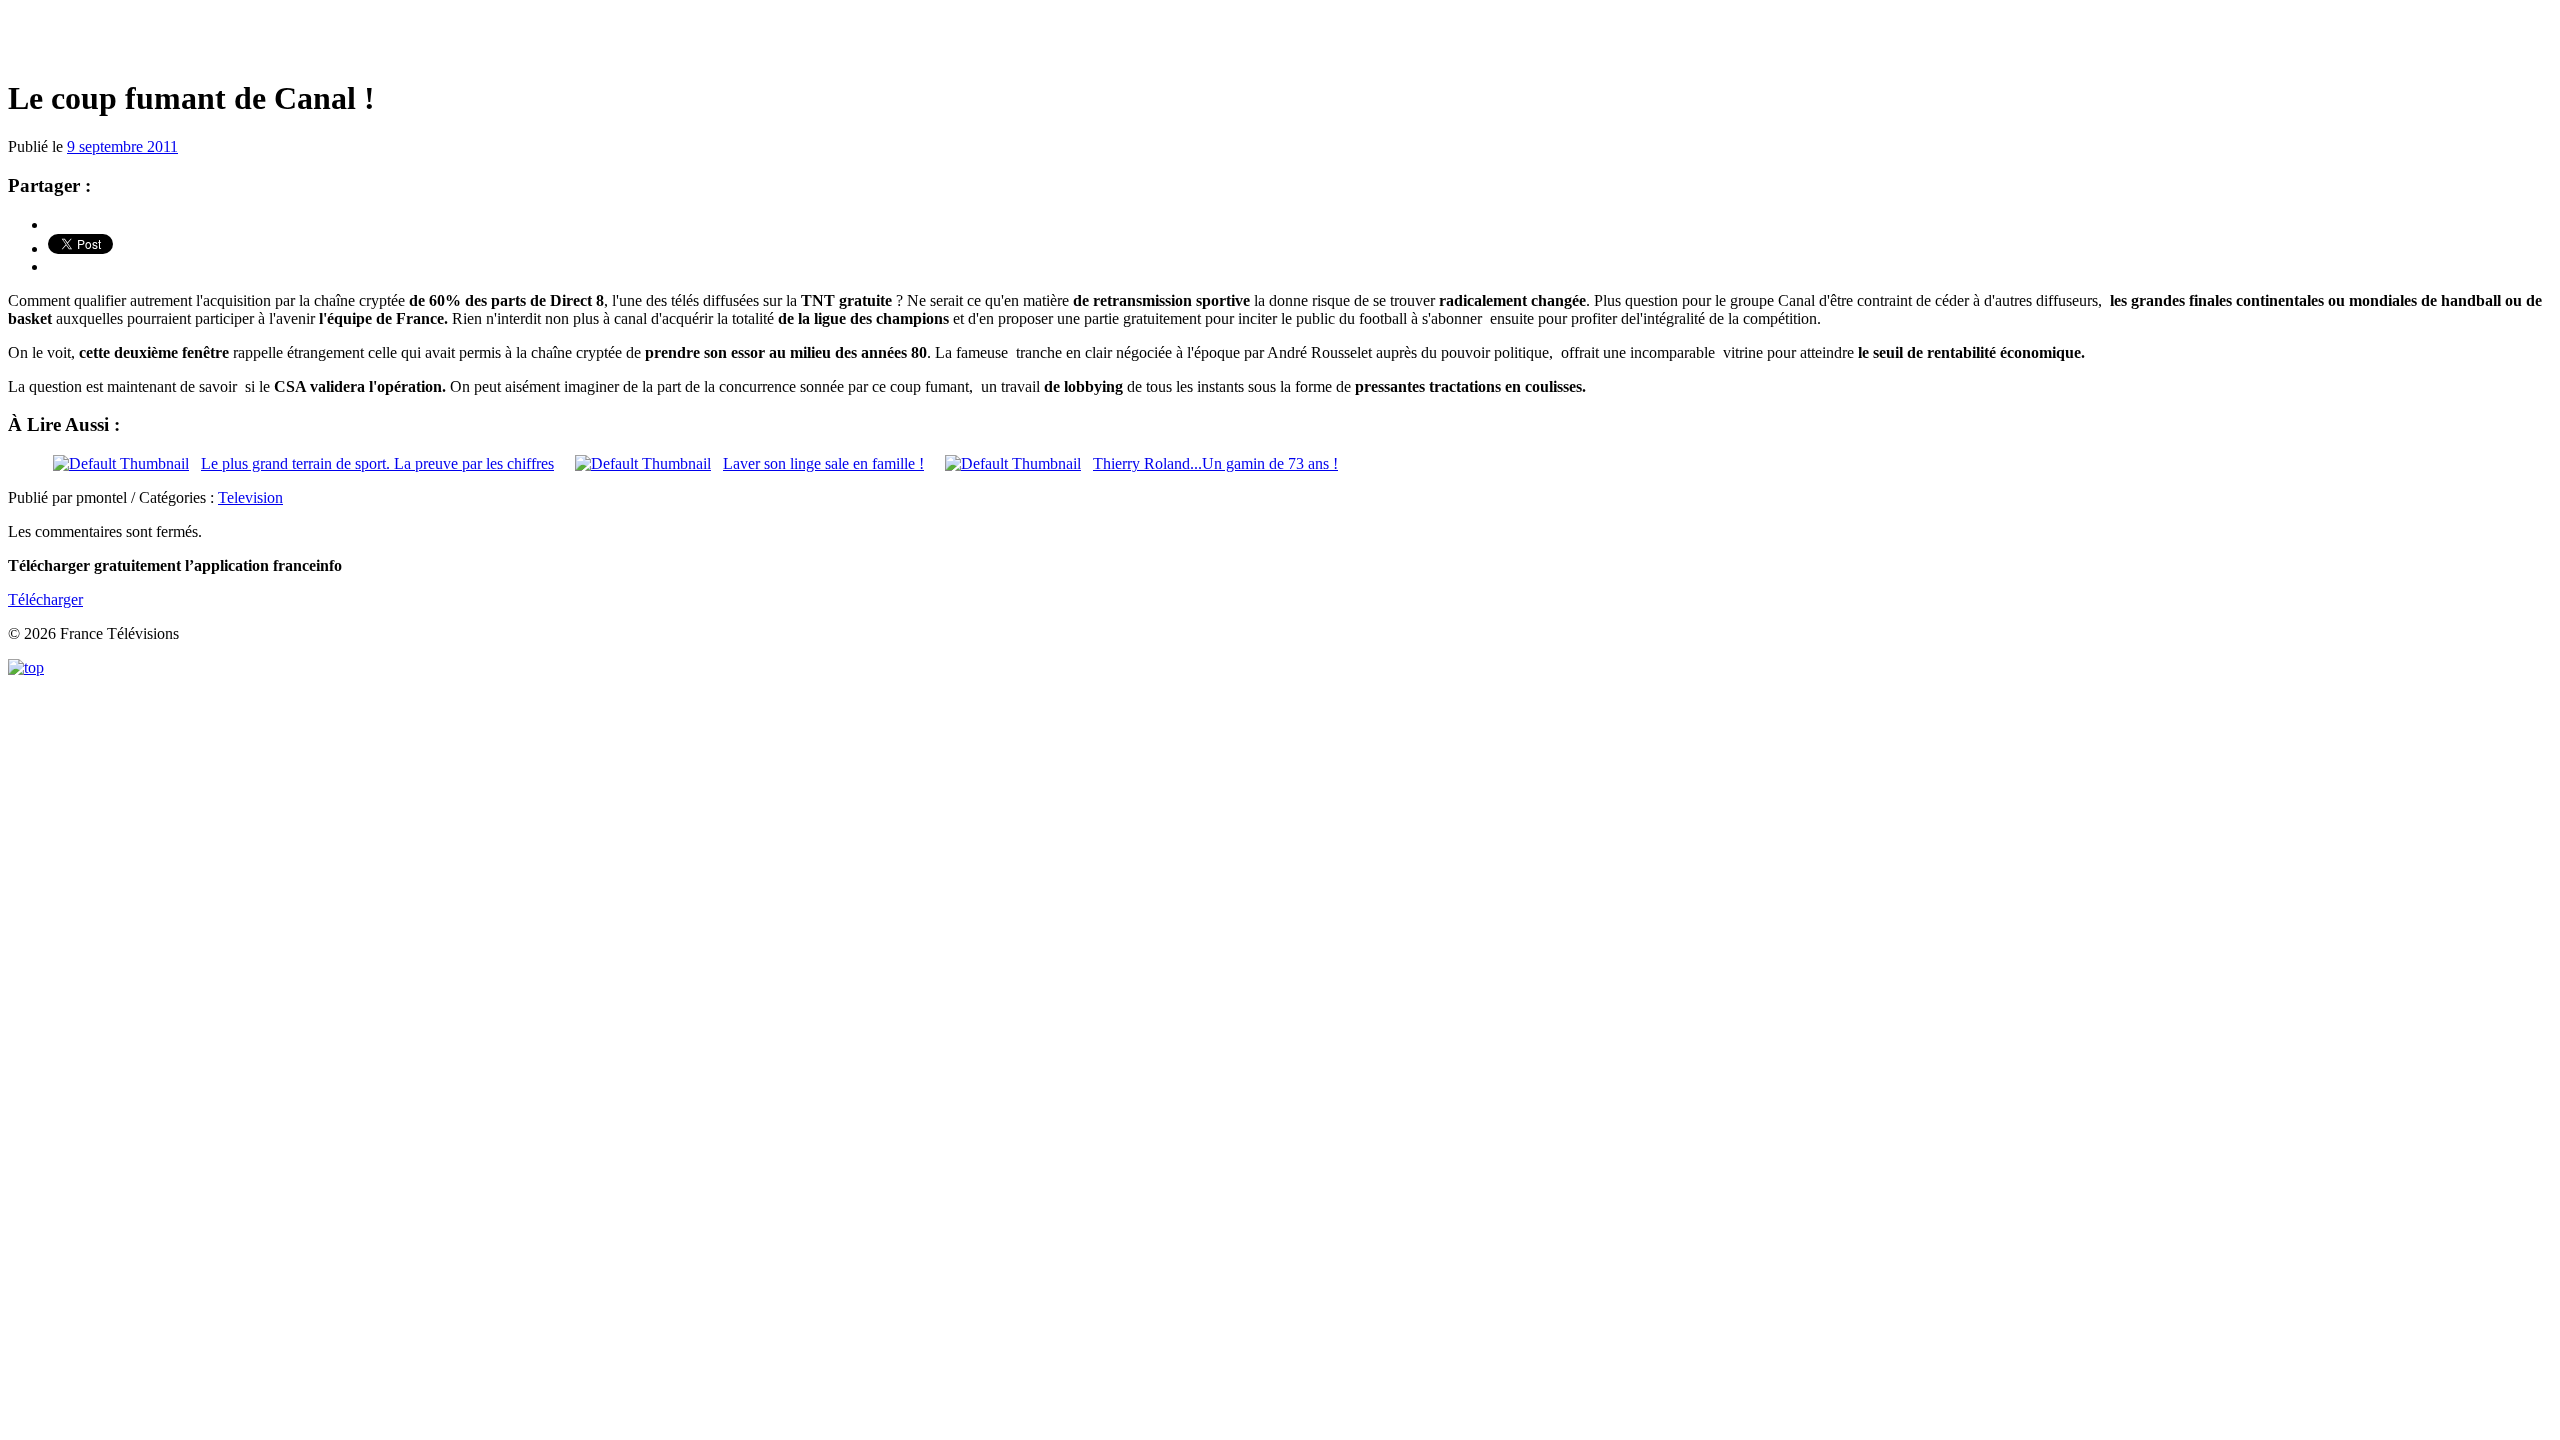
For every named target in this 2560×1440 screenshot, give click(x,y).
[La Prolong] (1280, 39)
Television (250, 497)
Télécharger (45, 599)
